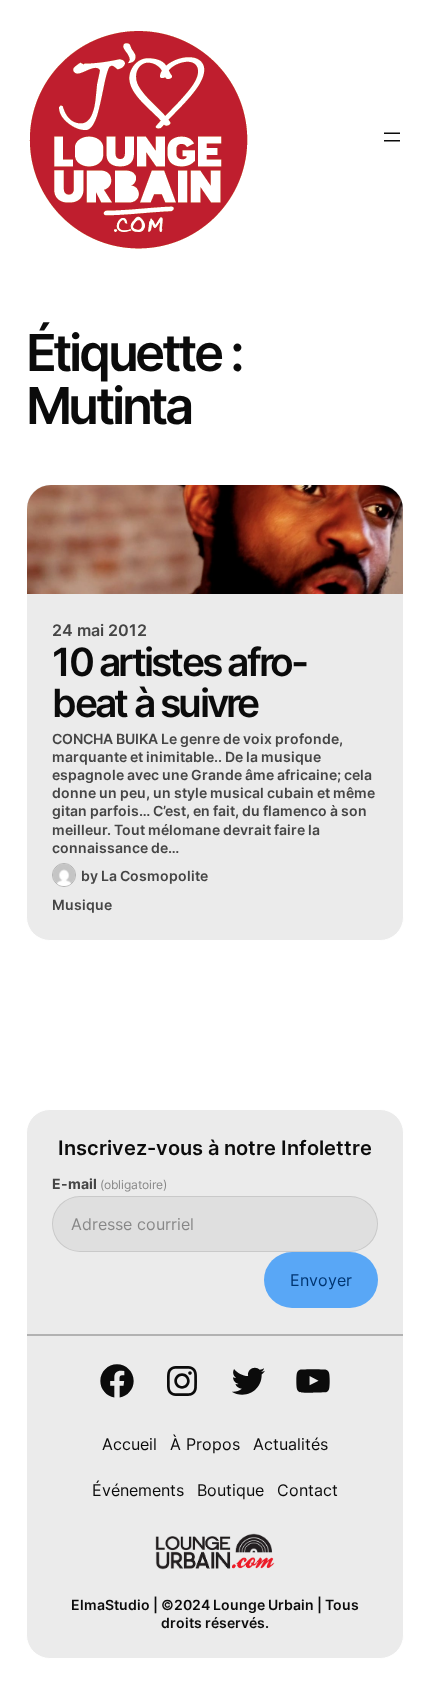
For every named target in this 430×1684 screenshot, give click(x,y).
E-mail (109, 1183)
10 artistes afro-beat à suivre (179, 682)
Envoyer (321, 1280)
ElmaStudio (110, 1604)
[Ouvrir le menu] (392, 137)
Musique (82, 904)
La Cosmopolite (154, 875)
